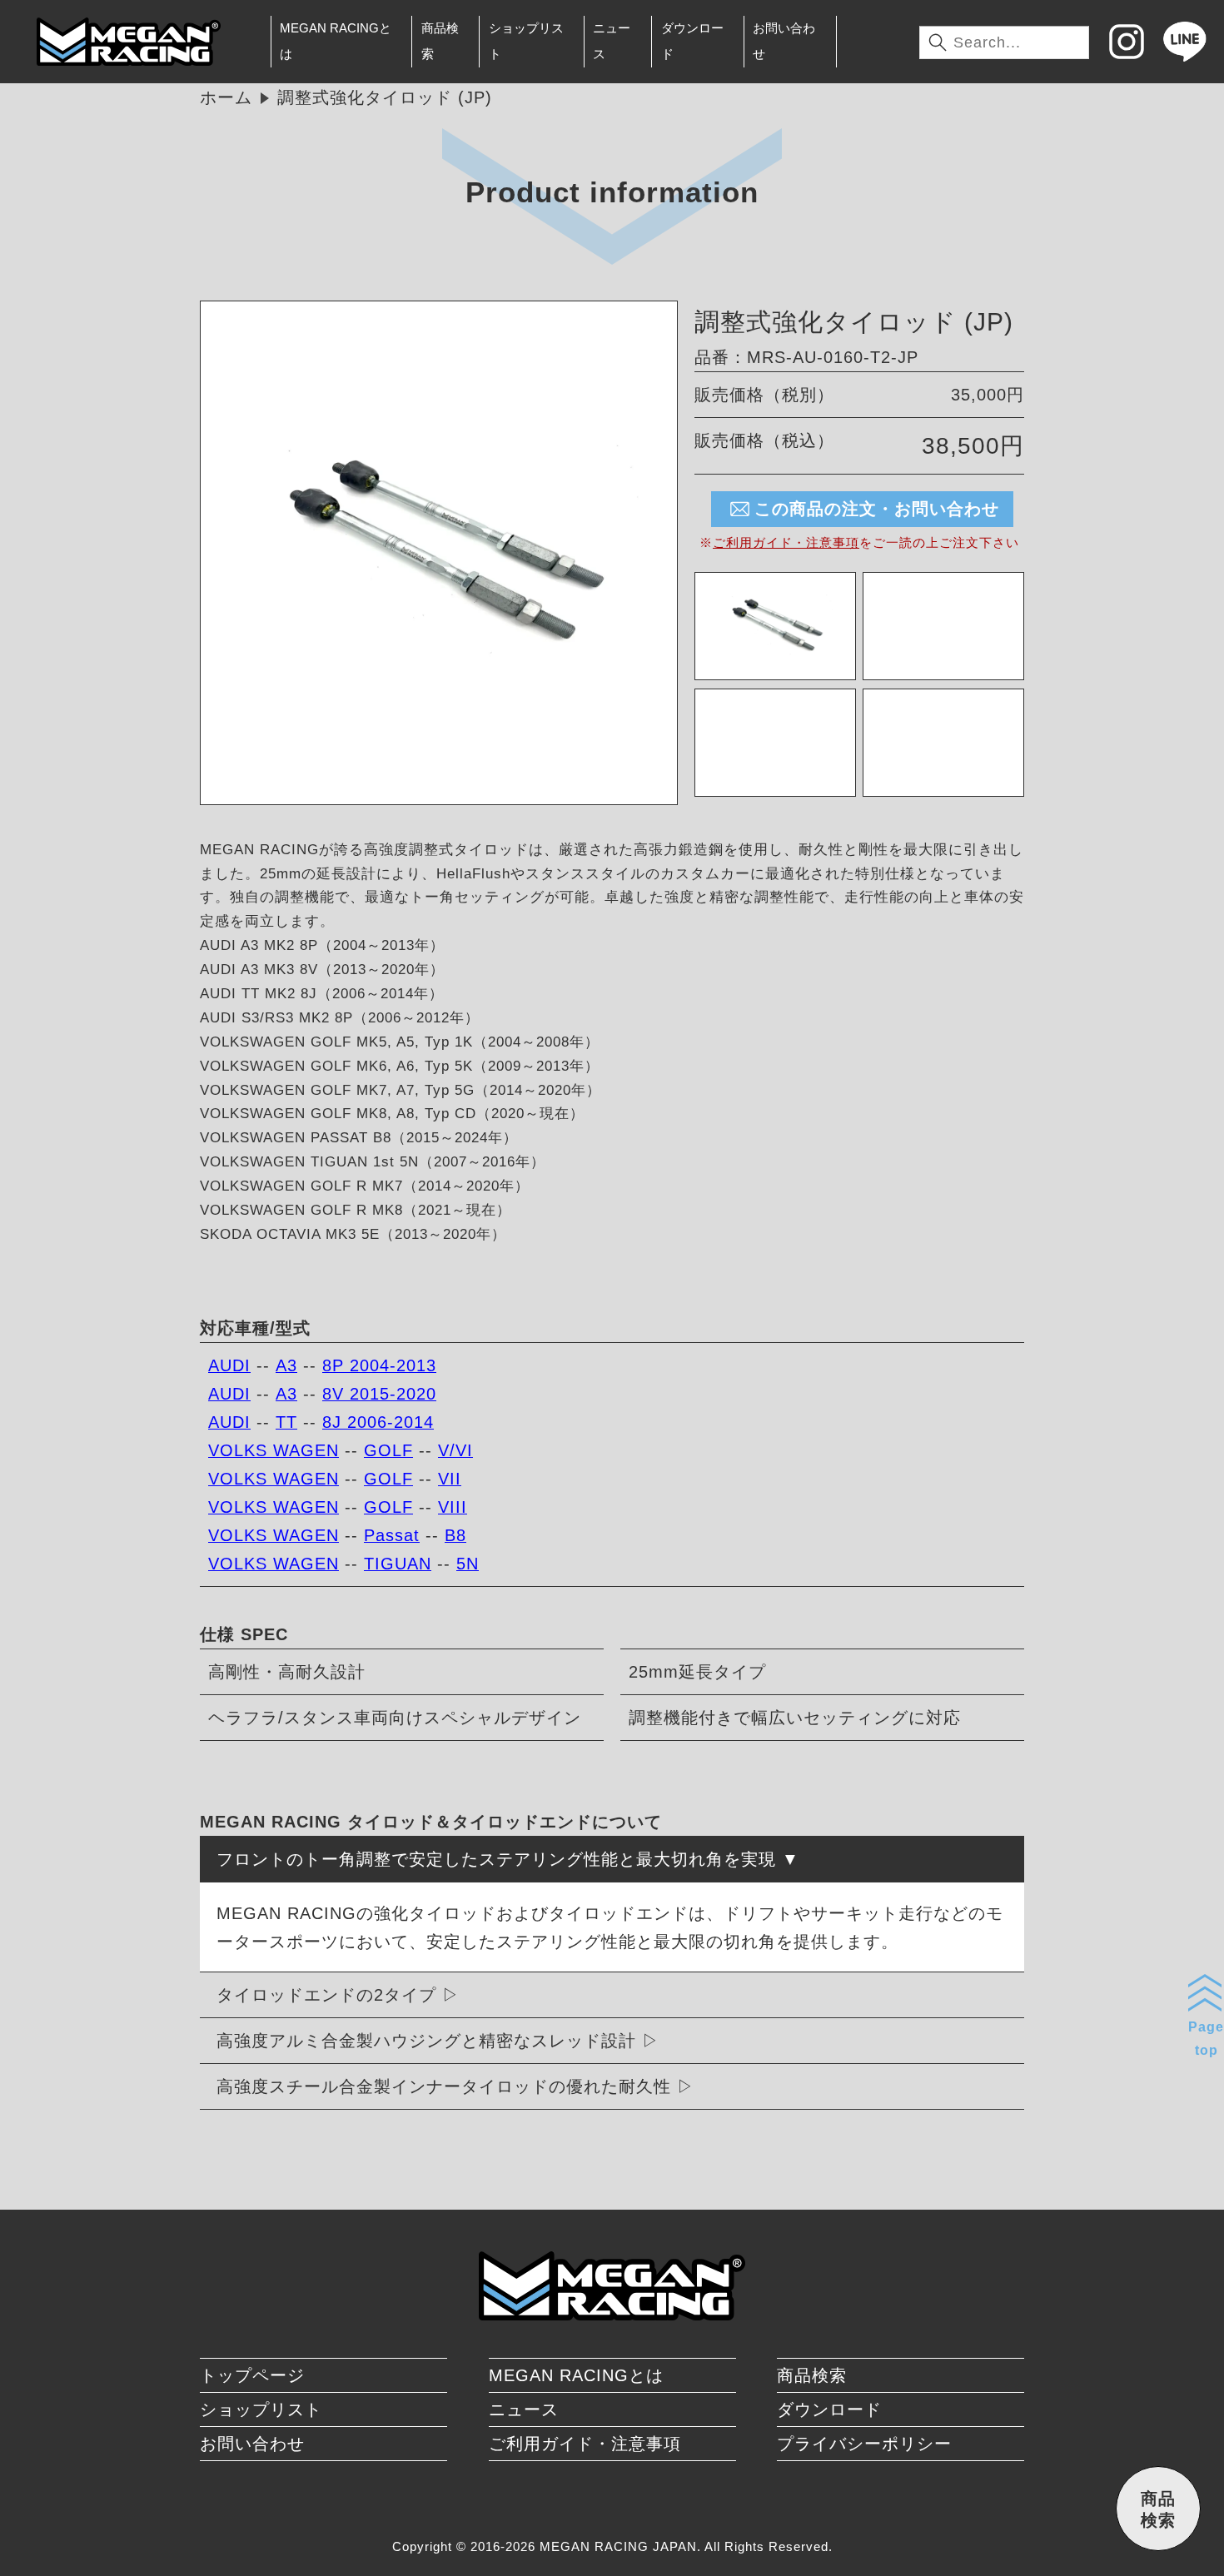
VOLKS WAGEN (274, 1450)
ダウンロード (692, 41)
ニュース (612, 41)
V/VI (455, 1450)
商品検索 (440, 41)
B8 (455, 1535)
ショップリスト (526, 41)
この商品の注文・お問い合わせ (877, 509)
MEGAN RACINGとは (336, 41)
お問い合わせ (784, 41)
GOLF (388, 1450)
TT (286, 1422)
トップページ (252, 2375)
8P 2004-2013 (379, 1365)
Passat (392, 1535)
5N (468, 1564)
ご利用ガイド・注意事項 (786, 542)
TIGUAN (398, 1564)
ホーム (226, 97)
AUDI (229, 1365)
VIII (453, 1507)
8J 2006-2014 (378, 1422)
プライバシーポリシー (864, 2444)
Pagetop (1206, 2038)
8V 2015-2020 (379, 1394)
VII (450, 1479)
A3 (286, 1365)
